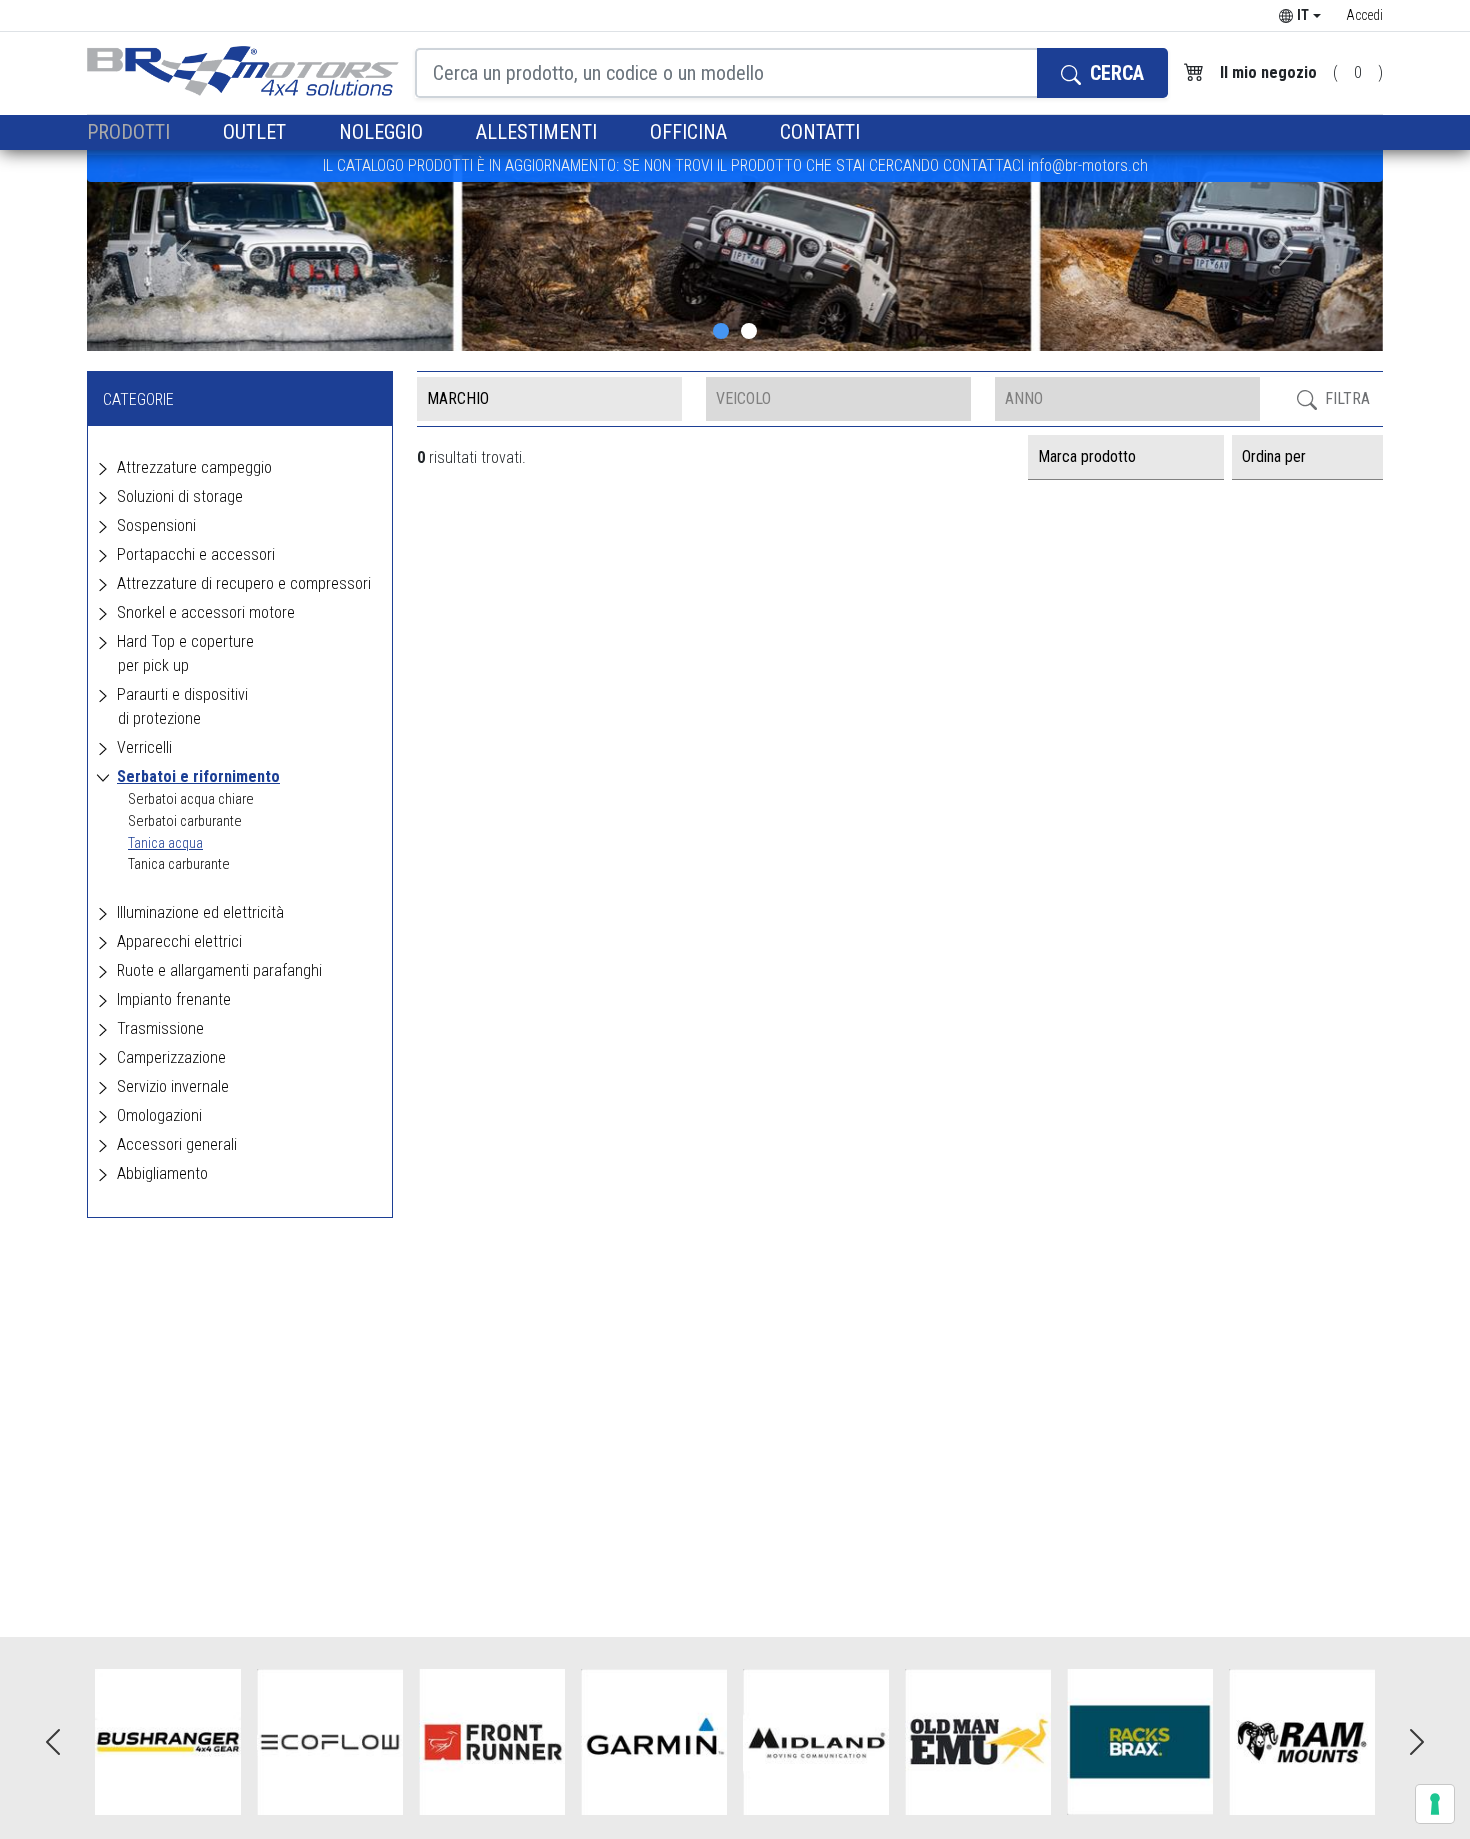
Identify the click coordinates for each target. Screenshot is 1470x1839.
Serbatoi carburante (185, 821)
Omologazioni (159, 1115)
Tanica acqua (165, 843)
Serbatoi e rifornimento (198, 776)
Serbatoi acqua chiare (191, 799)
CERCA (1114, 73)
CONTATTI (820, 132)
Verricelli (144, 747)
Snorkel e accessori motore (206, 612)
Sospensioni (156, 525)
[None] (721, 331)
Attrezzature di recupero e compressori (244, 583)
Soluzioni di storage (180, 496)
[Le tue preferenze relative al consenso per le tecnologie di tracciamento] (1435, 1804)
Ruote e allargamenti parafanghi (219, 970)
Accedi (1364, 15)
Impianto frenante (174, 999)
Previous (53, 1742)
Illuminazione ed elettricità (200, 912)
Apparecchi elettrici (179, 941)
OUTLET (257, 132)
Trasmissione (160, 1028)
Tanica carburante (179, 864)
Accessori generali (177, 1144)
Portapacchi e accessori (196, 554)
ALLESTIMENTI (539, 132)
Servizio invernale (173, 1086)
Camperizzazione (171, 1057)
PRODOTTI (131, 132)
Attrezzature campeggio (194, 467)
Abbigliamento (162, 1173)
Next (1417, 1742)
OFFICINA (691, 132)
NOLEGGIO (383, 132)
